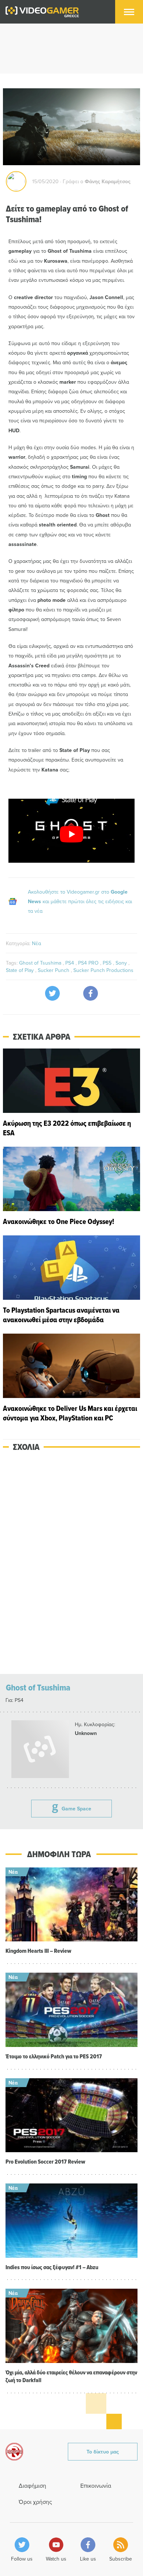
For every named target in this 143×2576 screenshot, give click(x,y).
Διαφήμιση (32, 2485)
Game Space (76, 1809)
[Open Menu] (129, 12)
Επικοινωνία (96, 2485)
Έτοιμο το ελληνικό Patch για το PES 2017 (54, 2056)
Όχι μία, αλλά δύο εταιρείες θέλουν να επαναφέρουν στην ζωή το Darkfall (71, 2376)
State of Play (21, 970)
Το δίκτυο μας (103, 2452)
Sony (122, 963)
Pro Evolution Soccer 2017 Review (45, 2162)
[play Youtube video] (71, 834)
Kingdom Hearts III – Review (38, 1951)
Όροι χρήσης (35, 2502)
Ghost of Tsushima (41, 963)
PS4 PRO (89, 963)
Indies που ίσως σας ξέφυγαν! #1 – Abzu (52, 2267)
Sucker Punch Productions (103, 970)
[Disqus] (71, 1563)
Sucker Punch (54, 970)
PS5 (108, 963)
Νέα (36, 943)
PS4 (70, 963)
